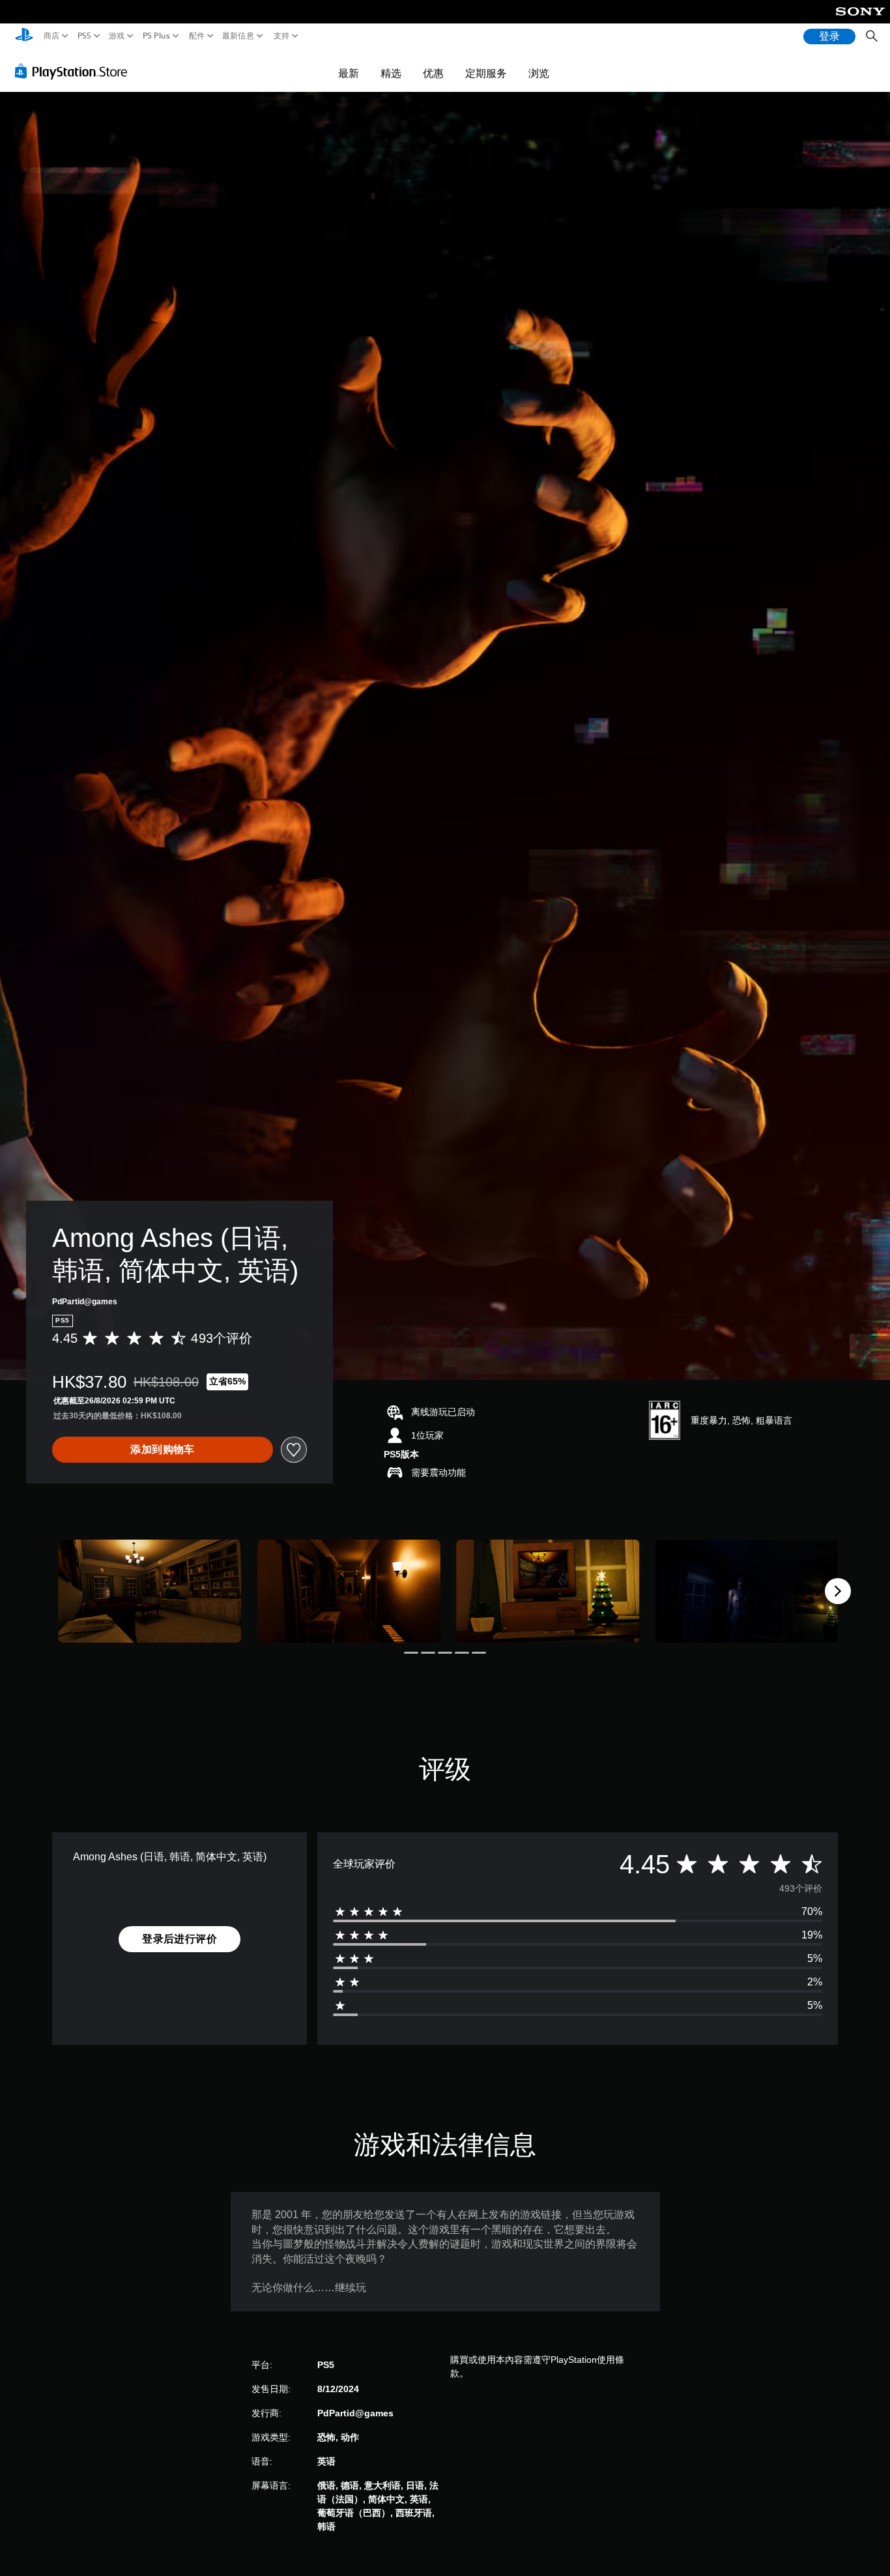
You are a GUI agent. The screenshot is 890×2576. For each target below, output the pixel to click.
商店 (52, 36)
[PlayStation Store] (75, 71)
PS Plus (156, 36)
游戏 (117, 36)
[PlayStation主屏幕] (24, 36)
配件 (196, 36)
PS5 (84, 36)
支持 (282, 36)
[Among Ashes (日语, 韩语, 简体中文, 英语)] (150, 1591)
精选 (391, 73)
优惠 (433, 73)
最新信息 (238, 36)
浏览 (539, 73)
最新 (349, 73)
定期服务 (486, 73)
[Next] (838, 1591)
